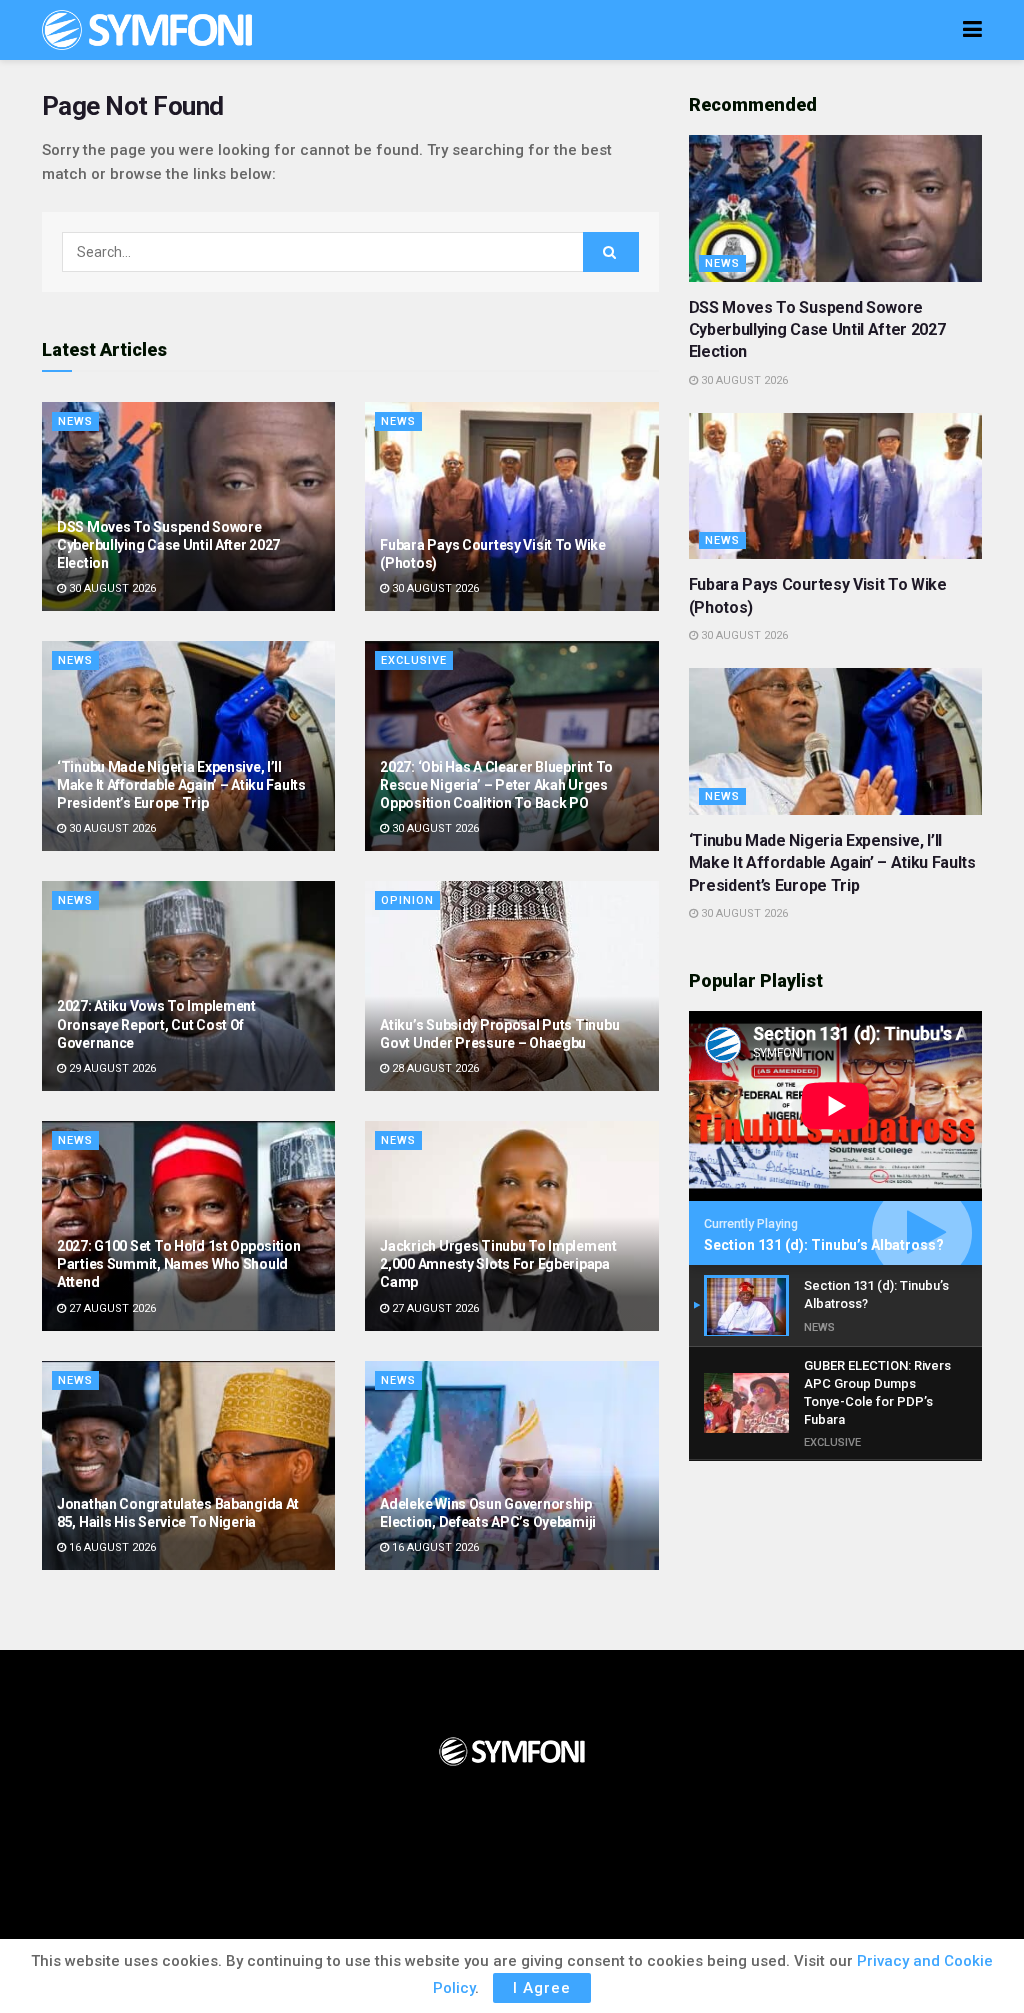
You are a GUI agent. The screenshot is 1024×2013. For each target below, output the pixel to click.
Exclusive (414, 660)
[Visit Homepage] (147, 30)
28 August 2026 (434, 1068)
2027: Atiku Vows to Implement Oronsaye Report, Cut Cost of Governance (156, 1024)
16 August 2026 (111, 1547)
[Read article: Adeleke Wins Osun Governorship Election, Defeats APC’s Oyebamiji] (511, 1466)
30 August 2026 (111, 588)
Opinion (407, 900)
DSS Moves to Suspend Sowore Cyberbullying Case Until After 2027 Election (168, 545)
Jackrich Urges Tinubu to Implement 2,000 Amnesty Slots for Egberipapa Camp (498, 1264)
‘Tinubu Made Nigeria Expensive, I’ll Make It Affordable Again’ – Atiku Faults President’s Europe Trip (181, 785)
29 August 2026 (111, 1068)
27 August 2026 (111, 1308)
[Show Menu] (972, 30)
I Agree (542, 1988)
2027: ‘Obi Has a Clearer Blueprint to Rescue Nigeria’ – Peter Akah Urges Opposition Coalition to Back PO (496, 785)
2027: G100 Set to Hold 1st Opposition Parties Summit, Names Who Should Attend (179, 1264)
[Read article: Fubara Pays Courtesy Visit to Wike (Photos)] (511, 507)
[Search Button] (611, 252)
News (75, 421)
